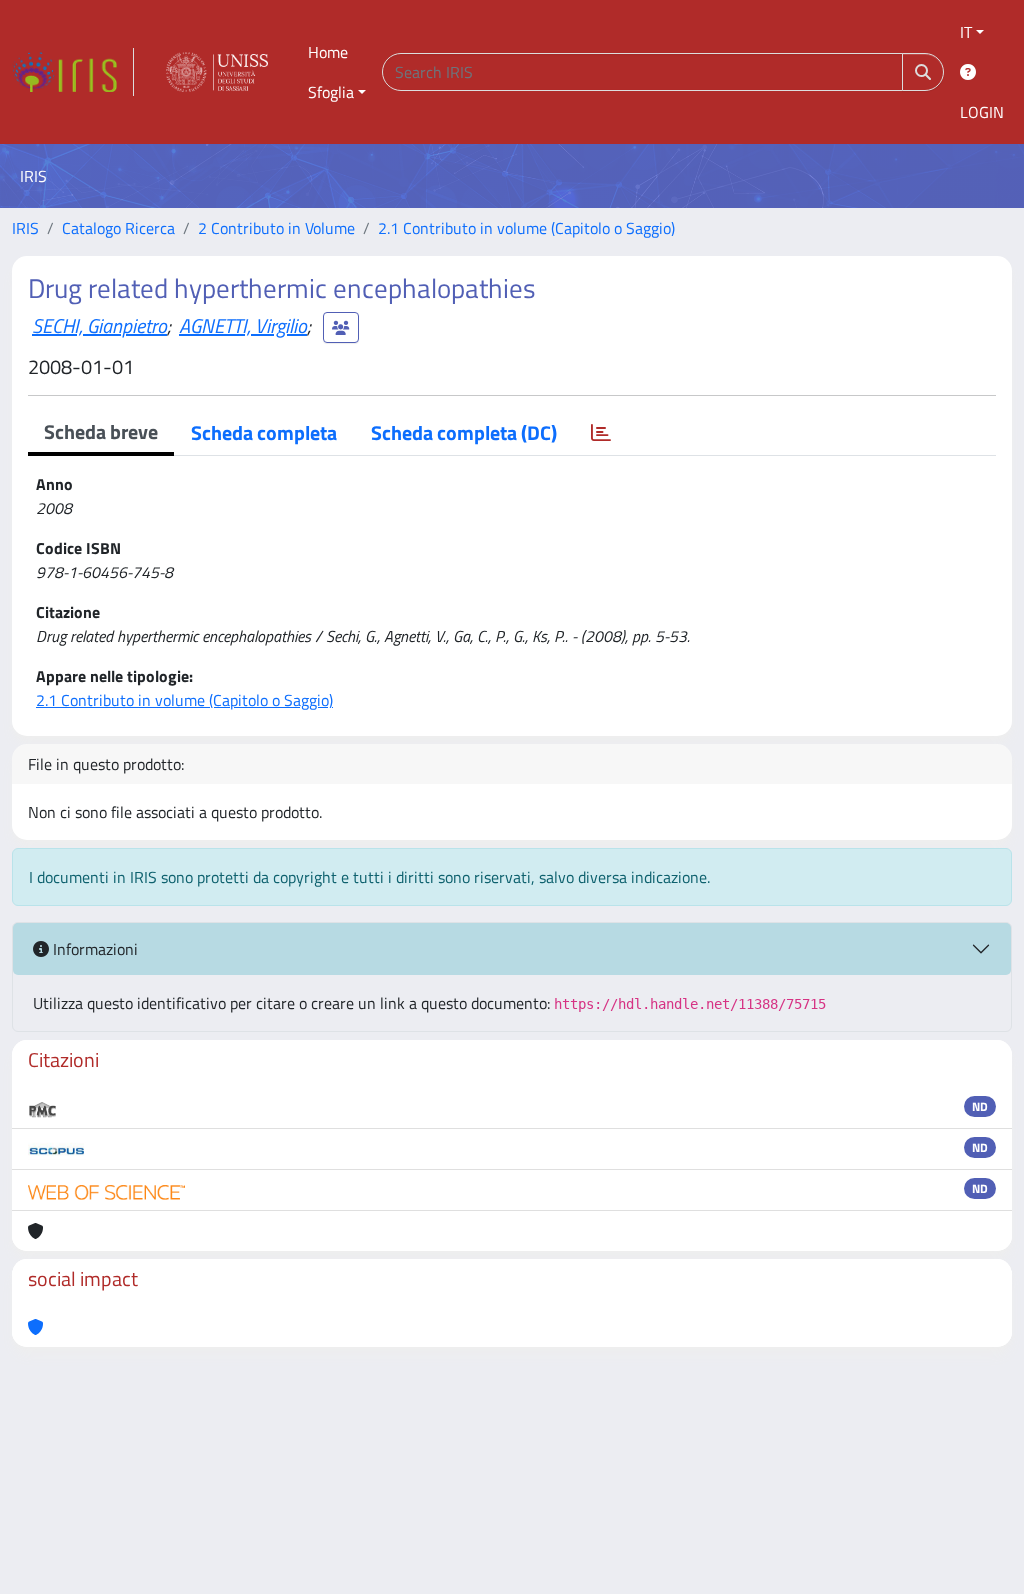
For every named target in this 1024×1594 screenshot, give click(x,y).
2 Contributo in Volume (276, 228)
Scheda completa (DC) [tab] (464, 432)
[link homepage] (73, 72)
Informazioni (93, 949)
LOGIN (982, 112)
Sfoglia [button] (331, 92)
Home (328, 52)
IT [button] (966, 32)
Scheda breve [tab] (101, 431)
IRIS (25, 228)
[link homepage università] (217, 72)
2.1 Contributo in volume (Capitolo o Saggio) (526, 228)
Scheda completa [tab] (264, 432)
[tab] (601, 433)
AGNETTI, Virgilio (243, 325)
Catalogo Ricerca (118, 228)
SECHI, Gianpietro (99, 325)
